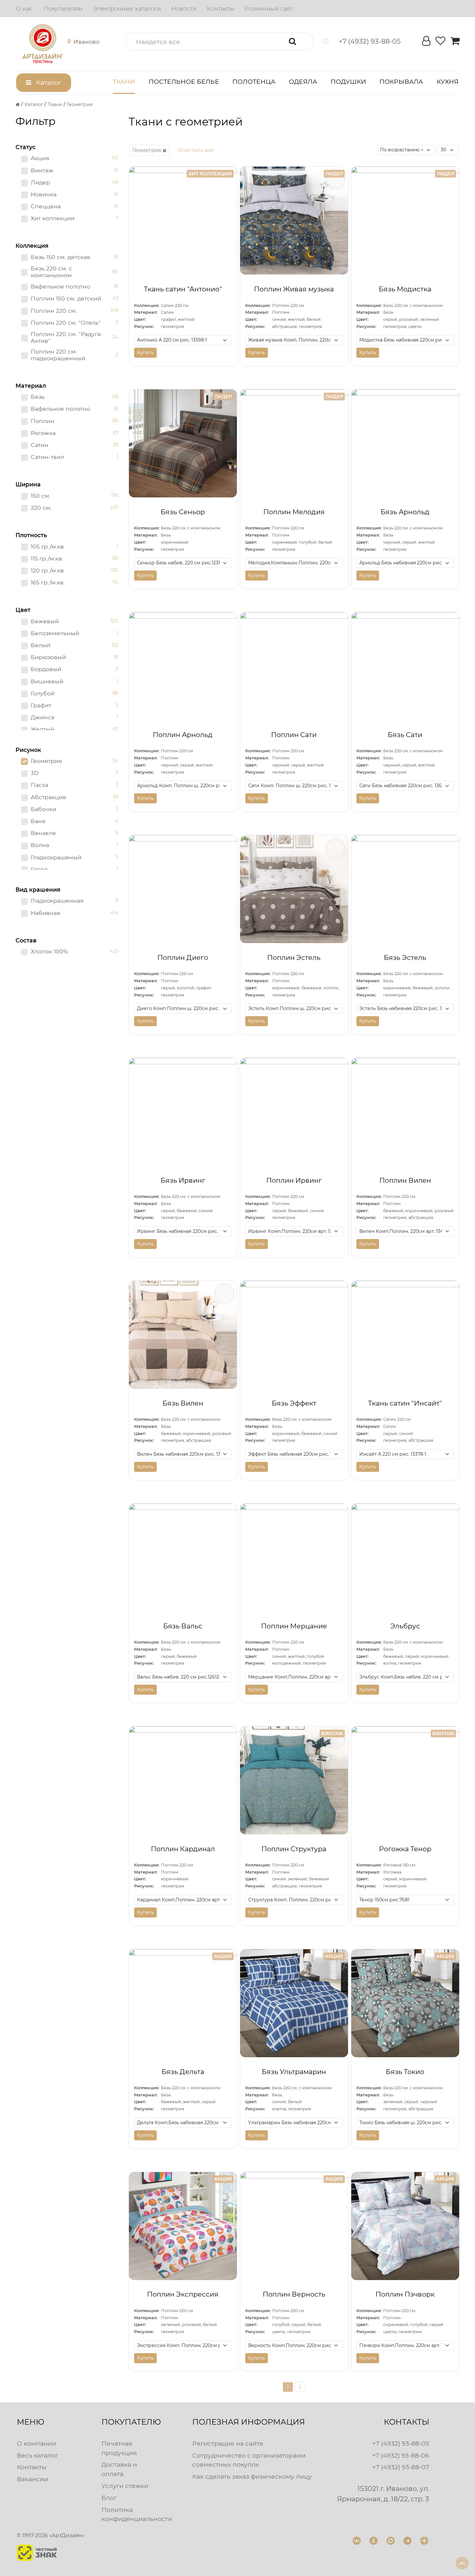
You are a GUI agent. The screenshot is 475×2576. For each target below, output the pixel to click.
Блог (109, 2498)
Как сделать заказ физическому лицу (252, 2476)
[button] (79, 42)
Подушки (348, 82)
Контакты (32, 2467)
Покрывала (401, 82)
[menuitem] (25, 9)
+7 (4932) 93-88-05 (401, 2443)
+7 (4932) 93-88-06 (401, 2455)
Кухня (448, 82)
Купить (145, 353)
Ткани (124, 82)
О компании (37, 2443)
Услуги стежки (125, 2486)
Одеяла (303, 82)
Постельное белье (184, 82)
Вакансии (32, 2479)
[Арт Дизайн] (49, 44)
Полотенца (254, 82)
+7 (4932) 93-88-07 (401, 2467)
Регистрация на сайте (228, 2443)
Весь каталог (37, 2455)
